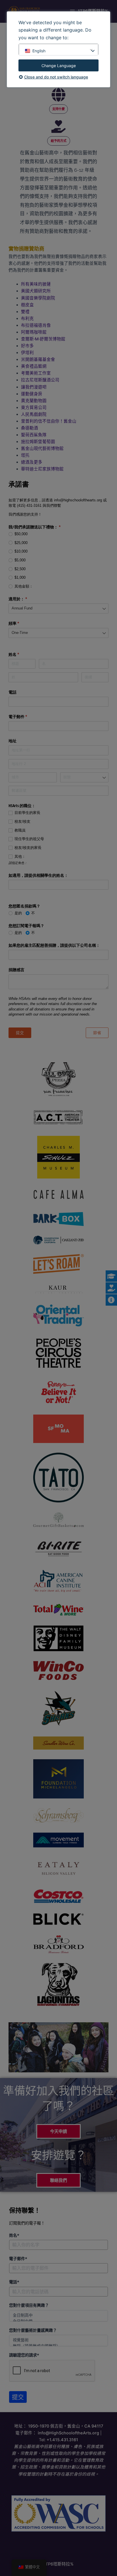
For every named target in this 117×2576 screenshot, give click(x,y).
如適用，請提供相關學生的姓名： (38, 875)
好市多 (27, 346)
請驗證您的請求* (24, 2355)
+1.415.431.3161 (62, 2440)
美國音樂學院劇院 (38, 298)
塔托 (25, 455)
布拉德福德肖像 (36, 325)
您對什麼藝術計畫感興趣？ (33, 2330)
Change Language (59, 66)
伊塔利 (27, 353)
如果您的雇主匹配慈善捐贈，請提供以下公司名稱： (54, 945)
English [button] (39, 51)
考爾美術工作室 (36, 373)
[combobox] (58, 608)
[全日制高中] (58, 2315)
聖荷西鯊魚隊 (34, 435)
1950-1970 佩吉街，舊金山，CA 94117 (66, 2426)
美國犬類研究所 (36, 291)
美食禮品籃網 (34, 366)
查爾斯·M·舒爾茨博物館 (43, 339)
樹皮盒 (27, 305)
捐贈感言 (16, 970)
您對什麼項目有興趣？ (29, 2305)
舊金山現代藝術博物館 (42, 448)
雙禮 (25, 312)
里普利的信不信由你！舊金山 (49, 421)
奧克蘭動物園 (34, 401)
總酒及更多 (32, 462)
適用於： (26, 599)
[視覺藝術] (58, 2340)
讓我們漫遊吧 (34, 387)
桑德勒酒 (30, 428)
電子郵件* (18, 2259)
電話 (12, 692)
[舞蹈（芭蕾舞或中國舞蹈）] (58, 2346)
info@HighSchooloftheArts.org (68, 2433)
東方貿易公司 (34, 408)
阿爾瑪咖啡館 (34, 332)
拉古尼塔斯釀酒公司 (40, 380)
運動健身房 (32, 394)
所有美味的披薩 (36, 284)
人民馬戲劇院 (34, 414)
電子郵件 (26, 717)
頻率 (22, 623)
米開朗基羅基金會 (38, 359)
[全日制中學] (58, 2321)
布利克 (27, 319)
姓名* (14, 2235)
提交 (18, 2397)
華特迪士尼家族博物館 (42, 469)
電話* (14, 2282)
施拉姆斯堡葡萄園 (38, 442)
